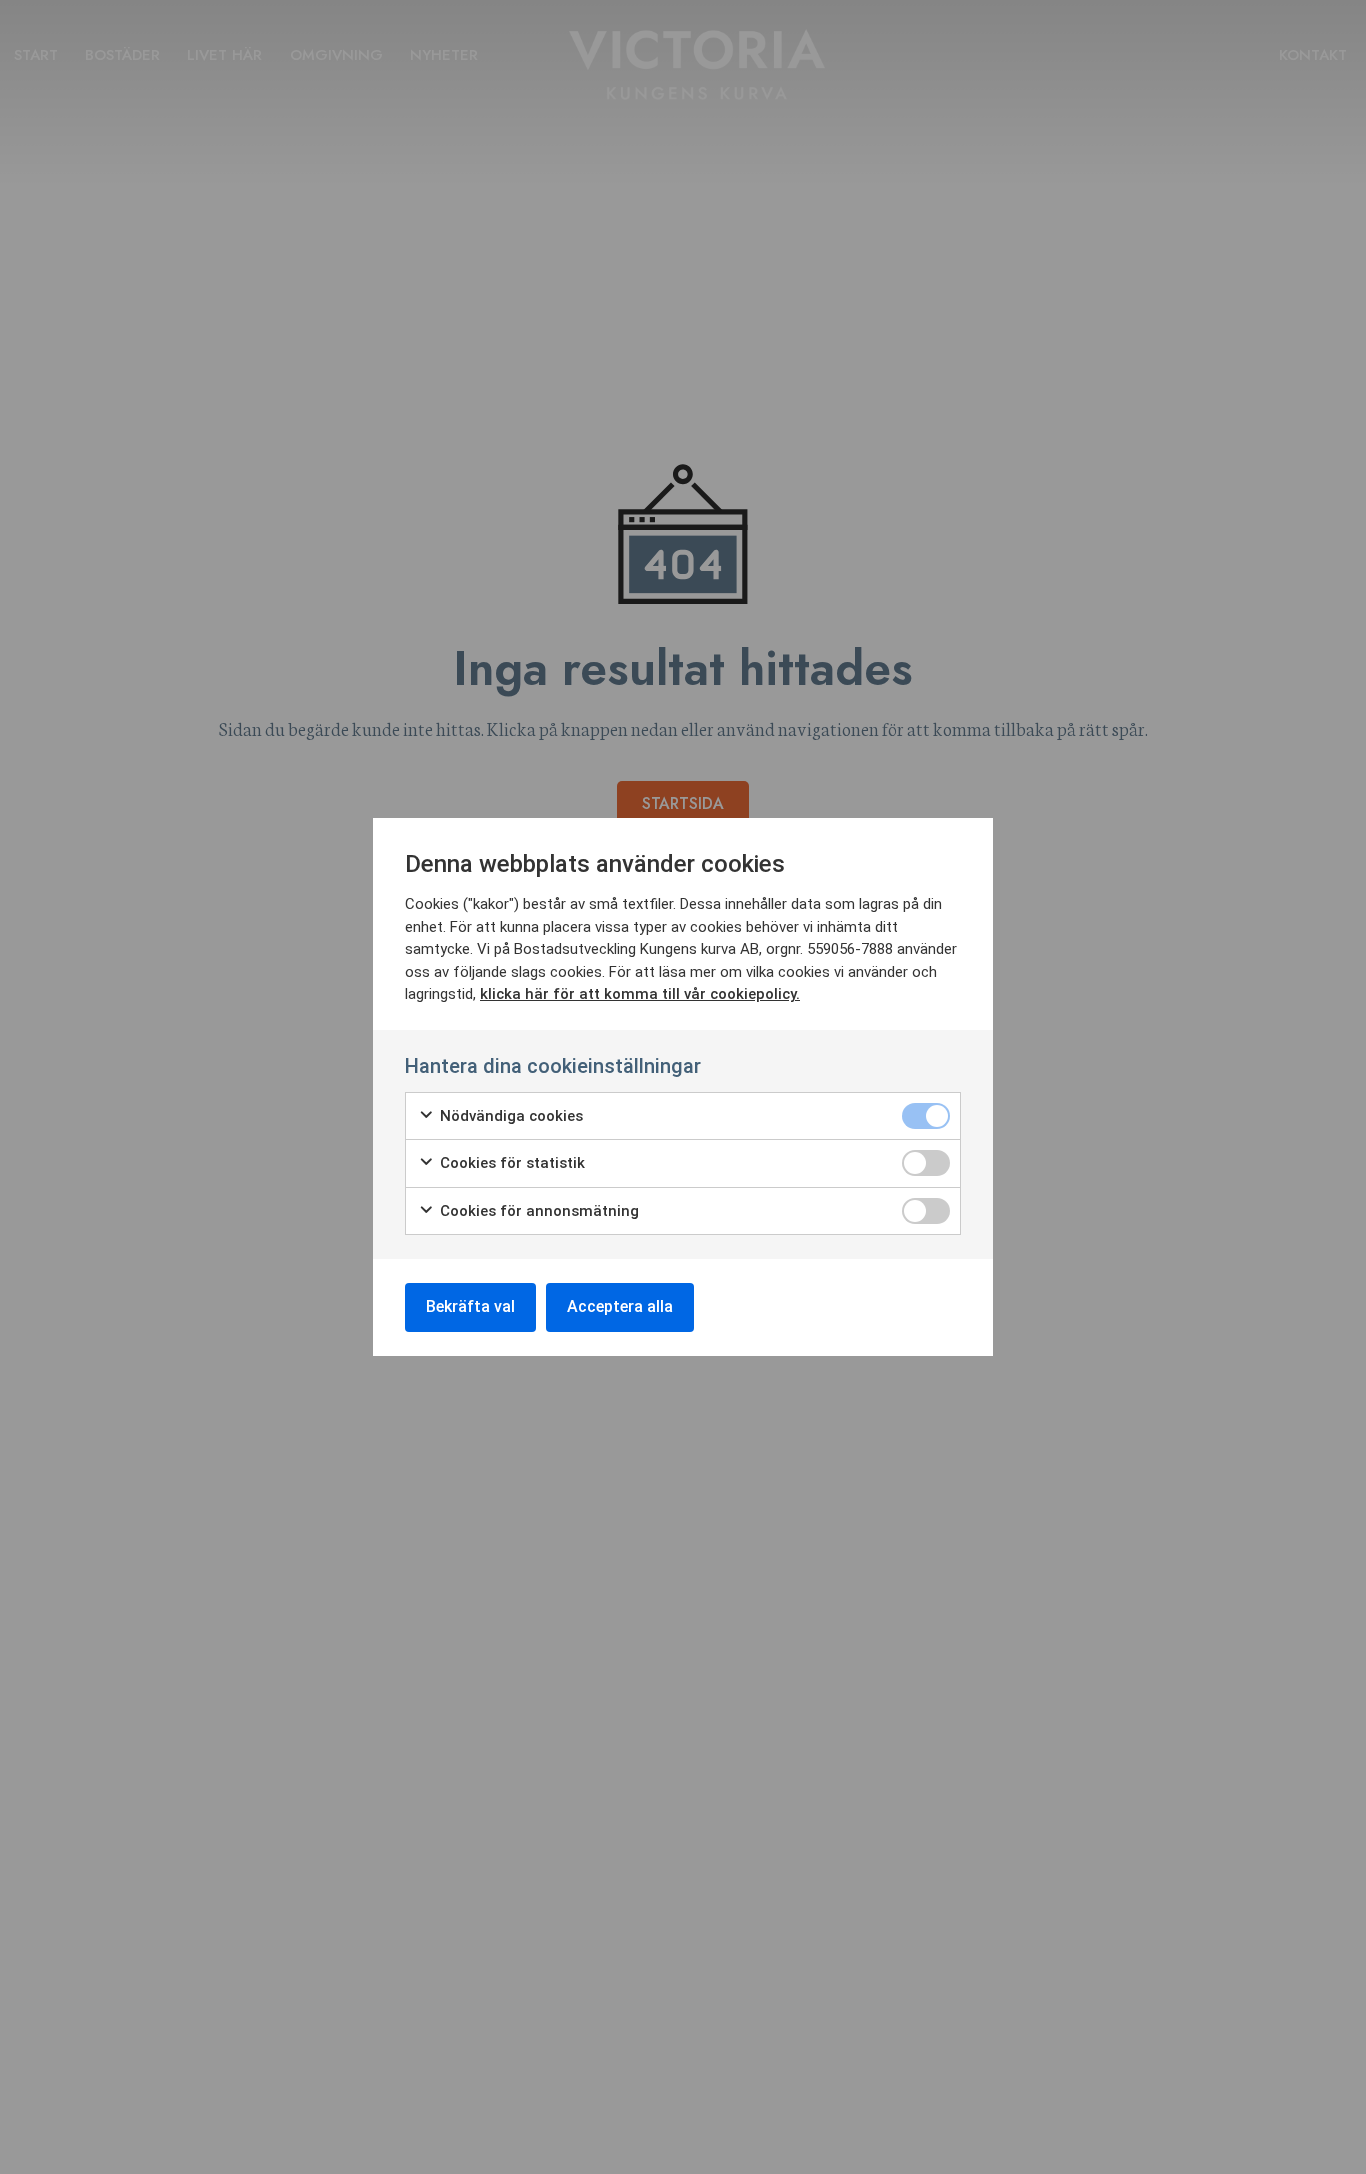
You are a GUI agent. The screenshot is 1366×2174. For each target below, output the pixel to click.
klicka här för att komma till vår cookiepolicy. (640, 994)
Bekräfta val (470, 1306)
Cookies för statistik (510, 1163)
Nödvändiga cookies (509, 1116)
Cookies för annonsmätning (537, 1211)
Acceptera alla (620, 1306)
